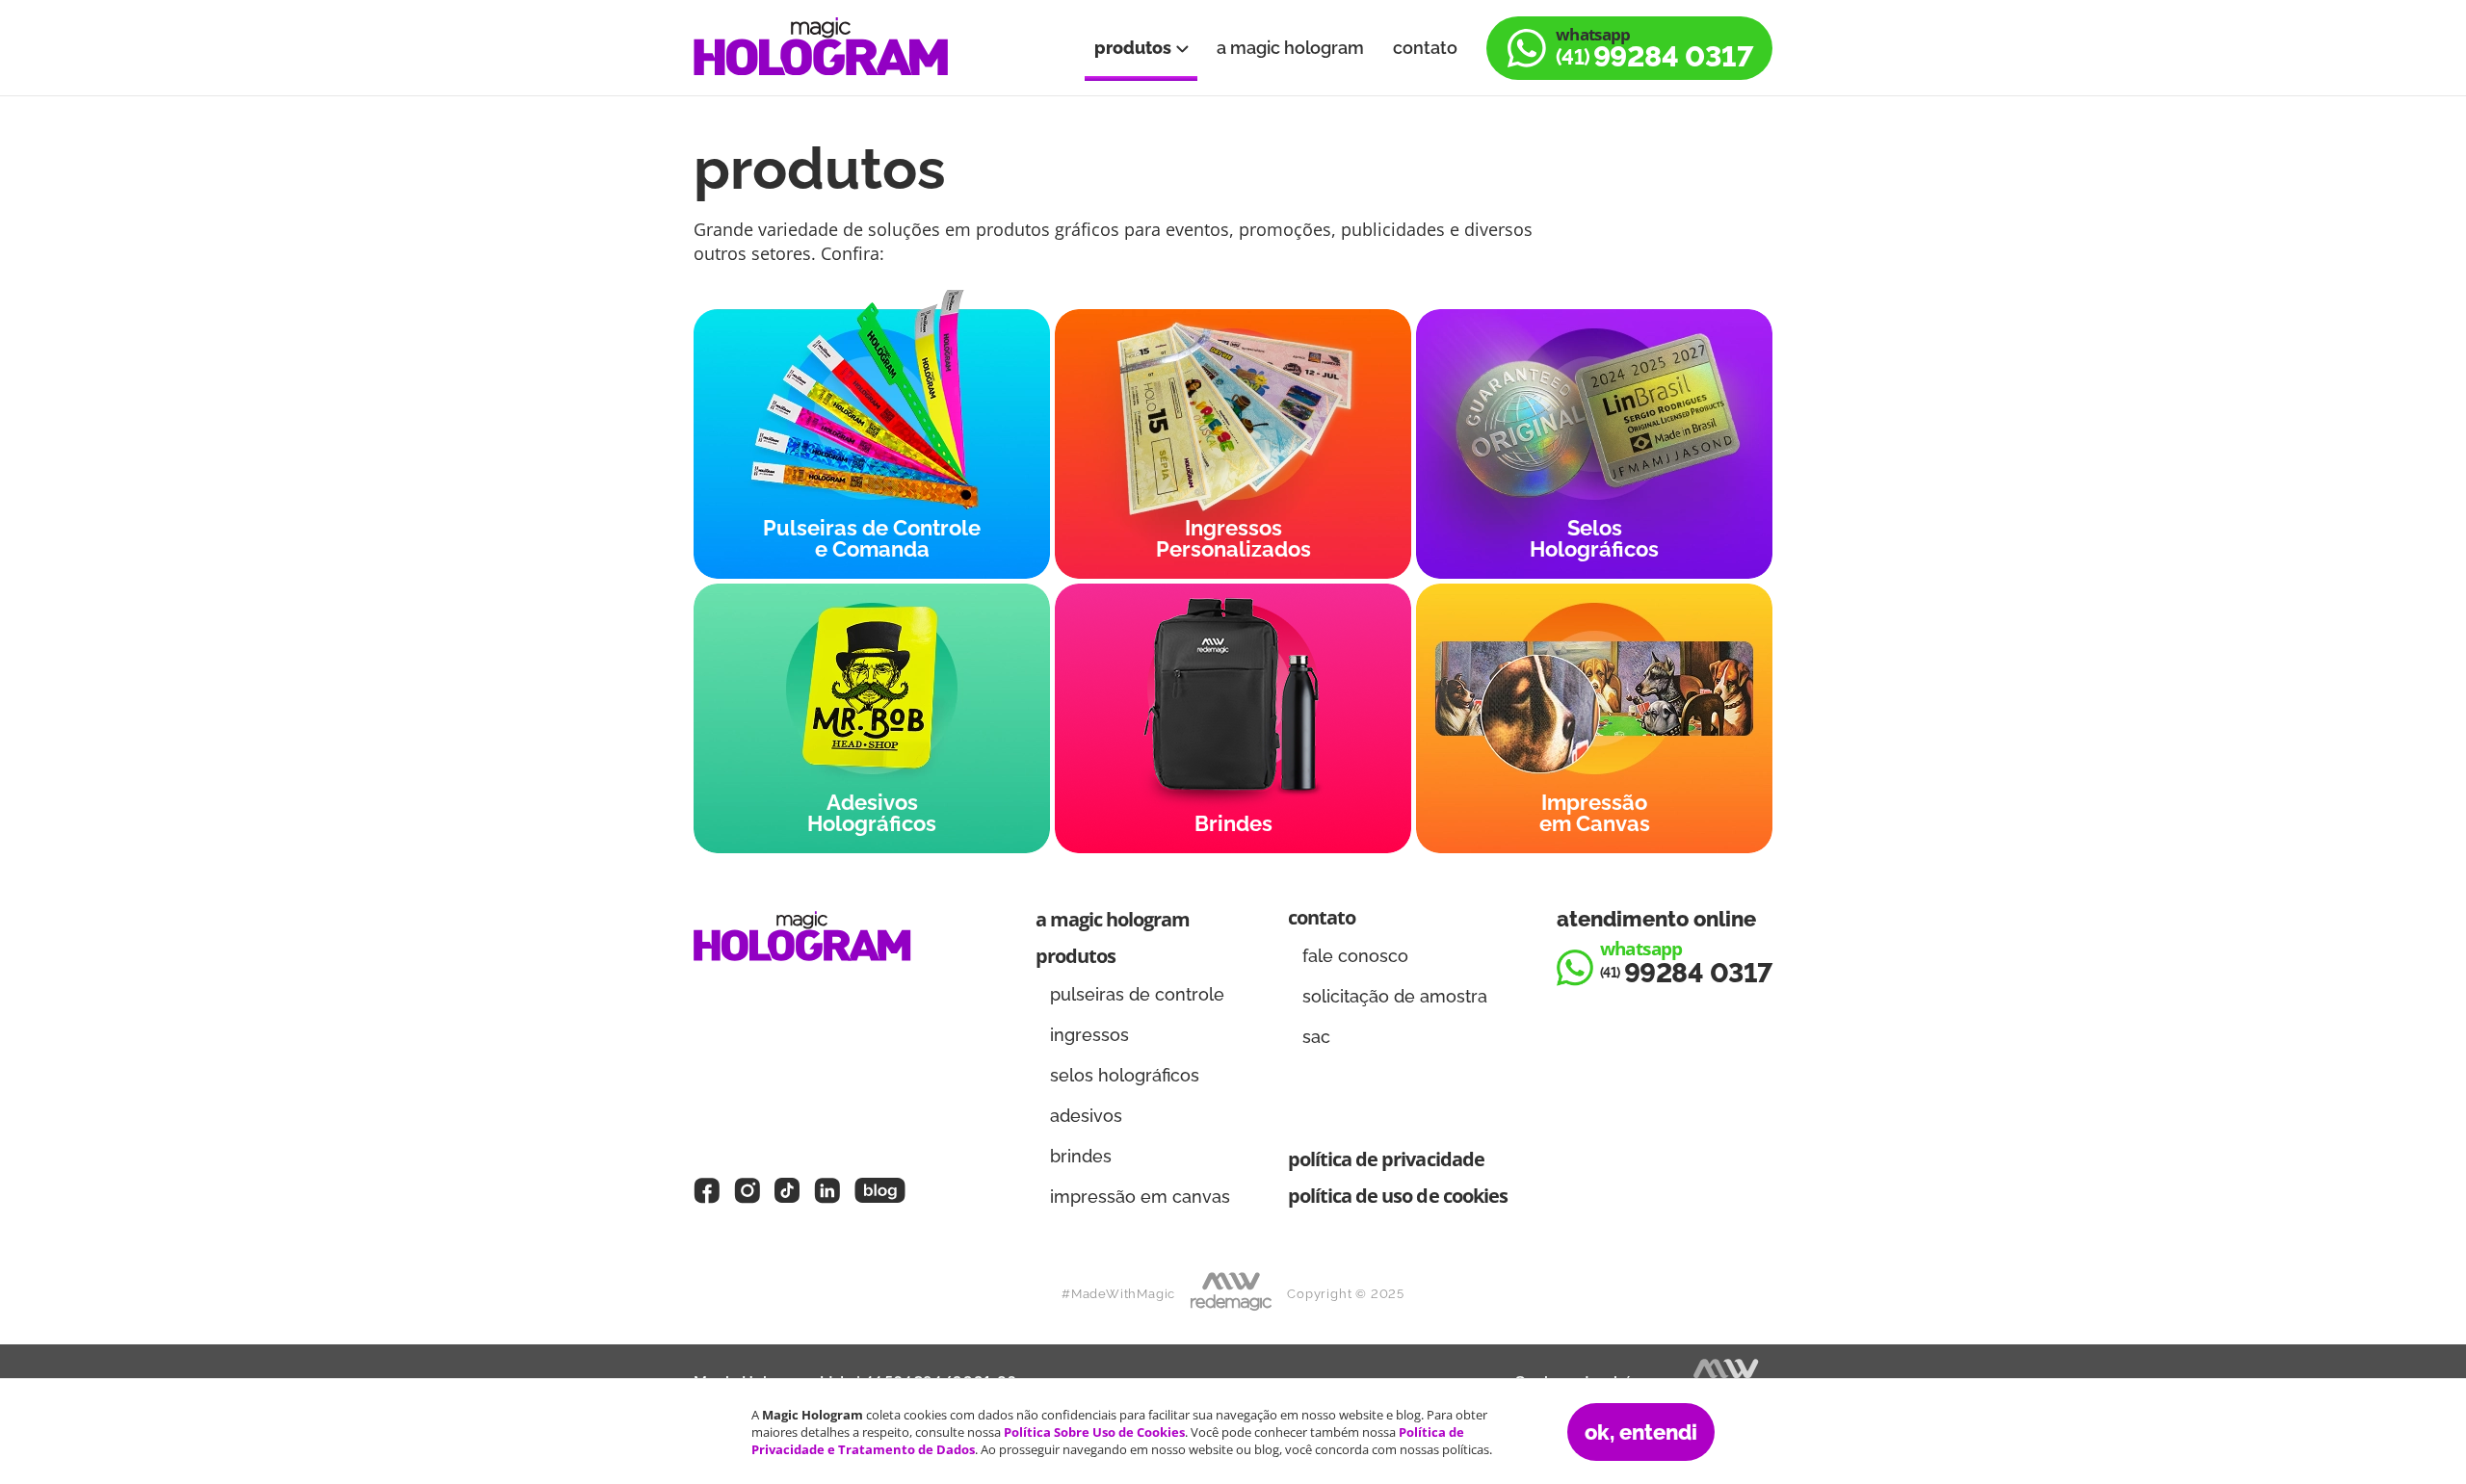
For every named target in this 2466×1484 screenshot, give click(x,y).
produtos (1135, 48)
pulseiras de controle (1137, 994)
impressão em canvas (1140, 1197)
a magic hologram (1290, 48)
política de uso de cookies (1398, 1196)
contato (1425, 48)
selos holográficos (1125, 1075)
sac (1316, 1037)
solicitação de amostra (1395, 996)
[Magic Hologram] (821, 48)
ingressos (1089, 1035)
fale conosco (1355, 956)
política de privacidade (1386, 1159)
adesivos (1086, 1116)
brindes (1081, 1156)
